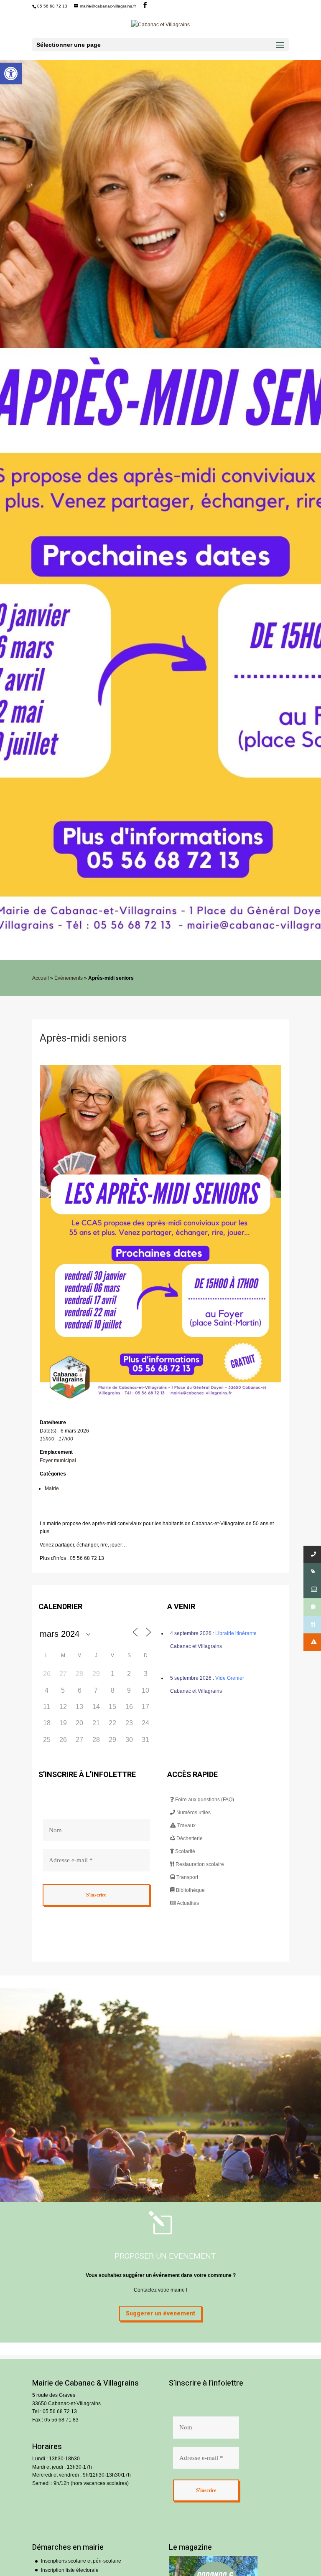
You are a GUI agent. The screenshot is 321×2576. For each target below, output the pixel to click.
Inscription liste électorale (70, 2570)
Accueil (41, 978)
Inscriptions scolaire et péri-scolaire (81, 2561)
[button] (11, 74)
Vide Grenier (230, 1678)
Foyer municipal (58, 1460)
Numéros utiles (193, 1813)
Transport (187, 1877)
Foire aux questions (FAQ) (204, 1800)
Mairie (52, 1488)
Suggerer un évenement (160, 2314)
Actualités (187, 1903)
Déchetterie (189, 1838)
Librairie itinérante (236, 1633)
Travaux (186, 1826)
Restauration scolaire (199, 1864)
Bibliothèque (190, 1890)
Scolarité (185, 1851)
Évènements (69, 978)
